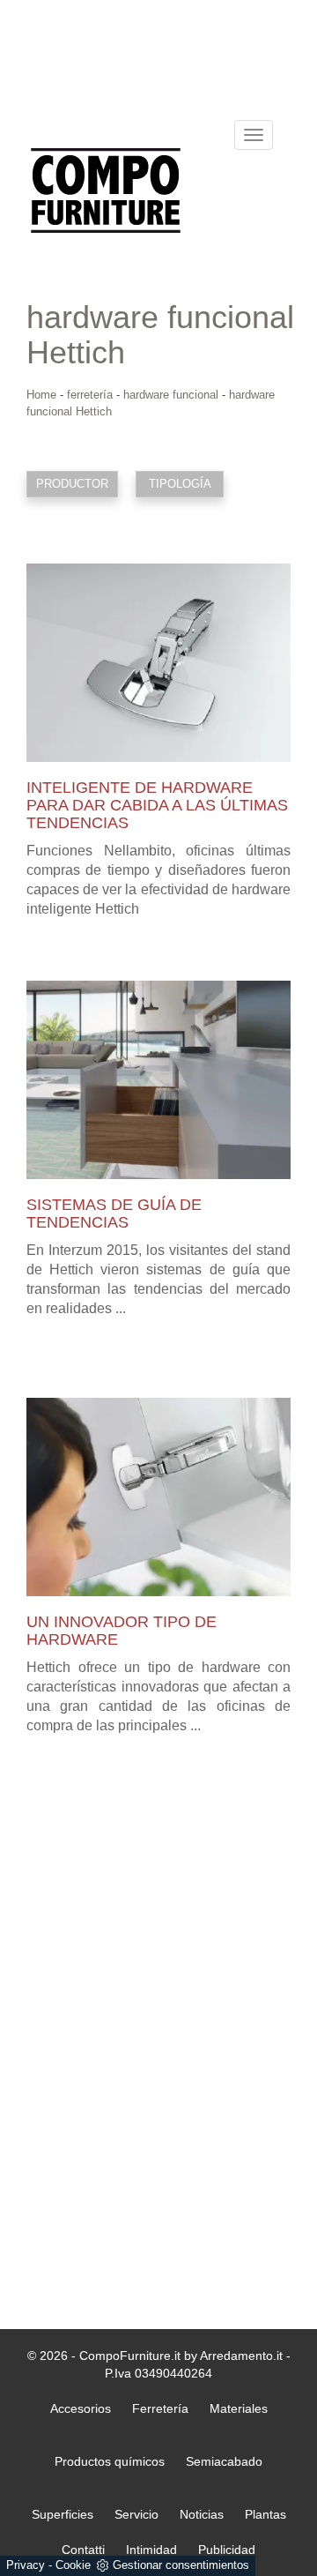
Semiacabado (224, 2461)
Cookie (73, 2565)
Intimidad (151, 2550)
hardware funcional (171, 395)
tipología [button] (180, 484)
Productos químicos (110, 2461)
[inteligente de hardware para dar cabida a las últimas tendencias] (158, 663)
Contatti (83, 2550)
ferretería (90, 395)
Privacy (26, 2565)
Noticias (202, 2514)
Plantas (265, 2514)
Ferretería (160, 2408)
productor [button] (72, 484)
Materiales (239, 2408)
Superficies (63, 2514)
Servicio (136, 2514)
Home (41, 395)
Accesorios (81, 2408)
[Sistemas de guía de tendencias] (158, 1080)
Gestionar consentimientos (181, 2565)
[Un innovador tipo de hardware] (158, 1497)
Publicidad (227, 2550)
